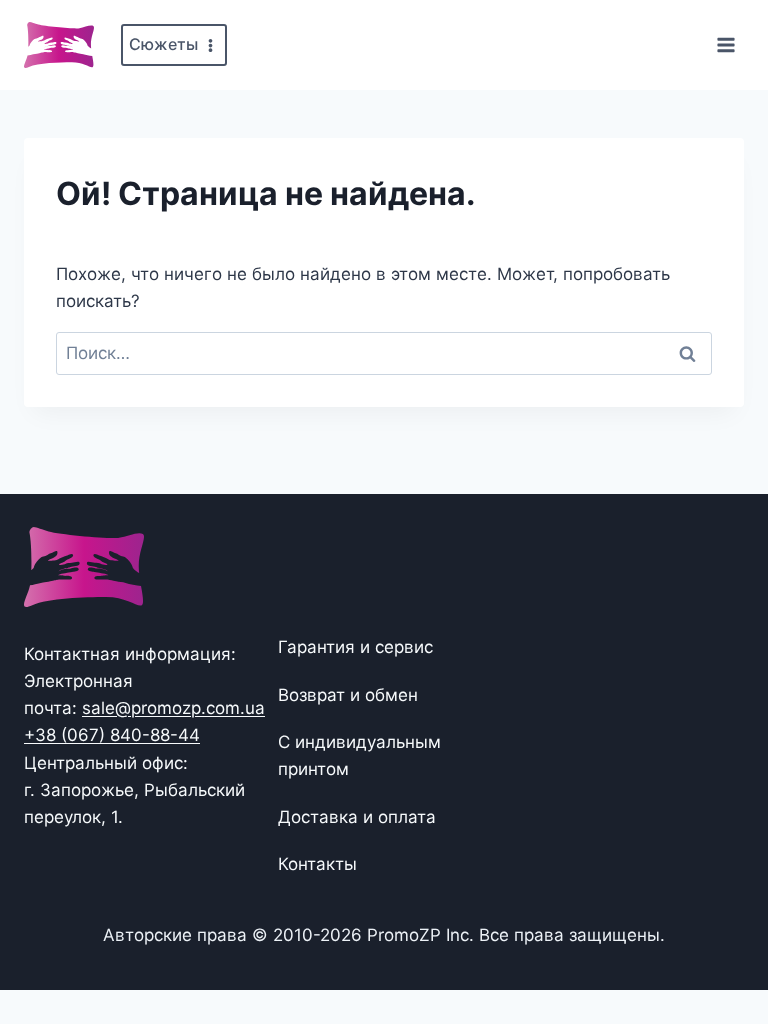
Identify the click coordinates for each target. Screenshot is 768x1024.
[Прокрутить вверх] (720, 946)
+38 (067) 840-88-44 (112, 735)
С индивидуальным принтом (359, 755)
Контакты (317, 864)
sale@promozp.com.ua (173, 708)
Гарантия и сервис (355, 647)
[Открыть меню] (725, 44)
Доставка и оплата (357, 817)
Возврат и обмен (348, 695)
